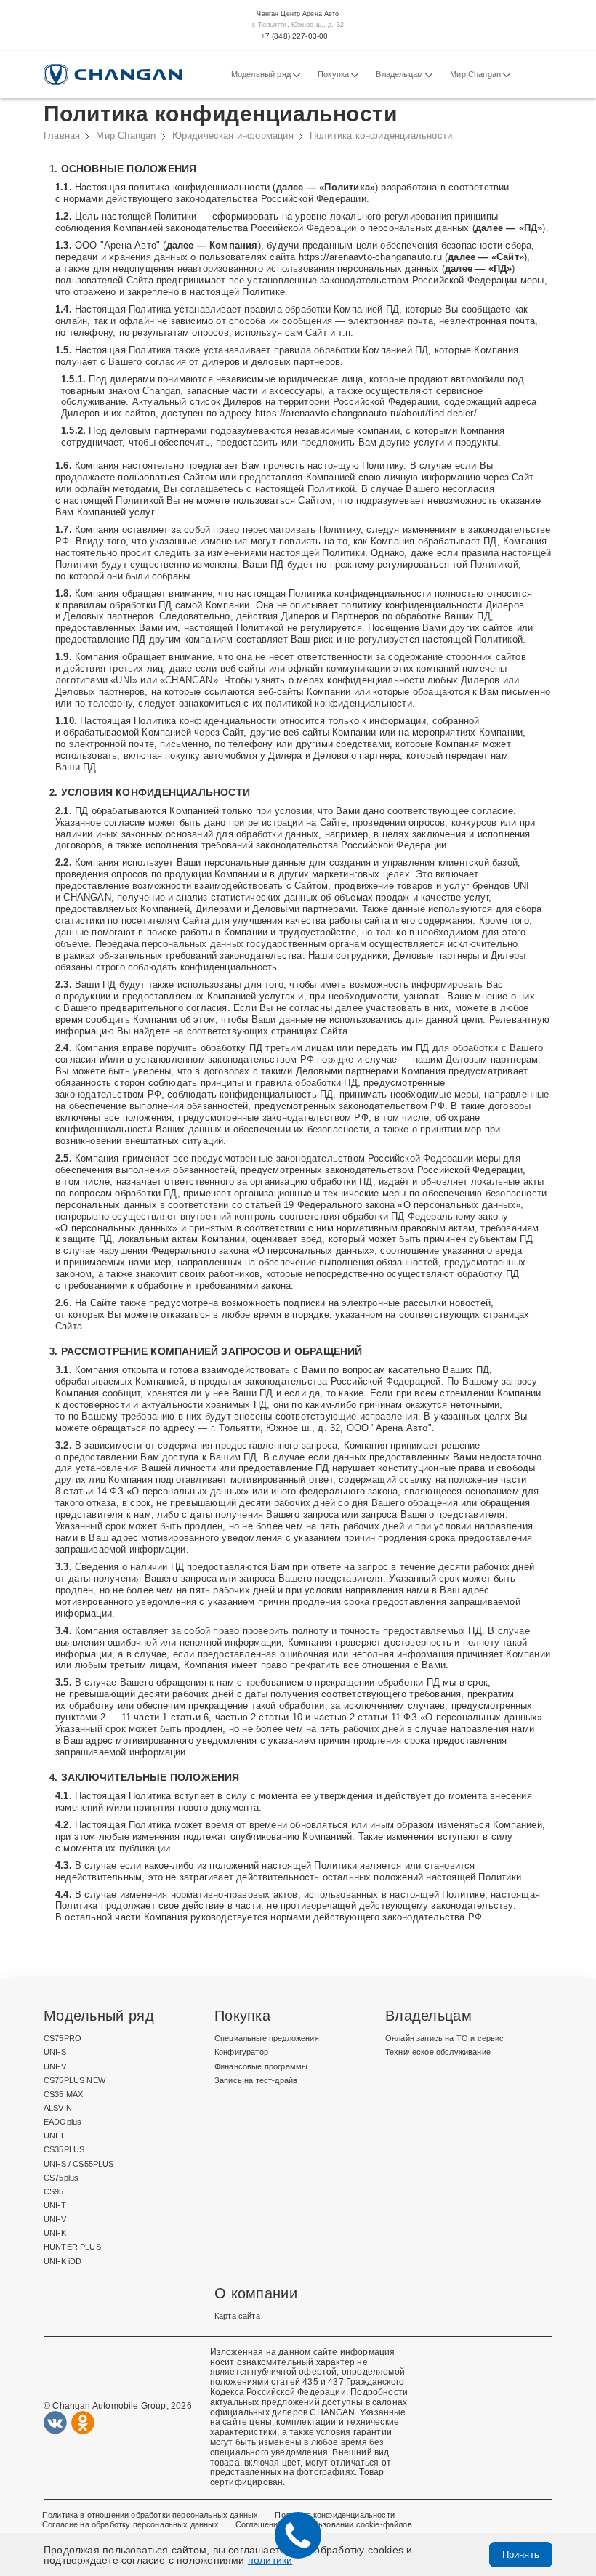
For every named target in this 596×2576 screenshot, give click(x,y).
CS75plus (61, 2178)
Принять (521, 2555)
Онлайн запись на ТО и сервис (445, 2038)
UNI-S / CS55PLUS (79, 2164)
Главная (62, 136)
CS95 (54, 2191)
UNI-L (55, 2136)
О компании (256, 2293)
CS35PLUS (64, 2149)
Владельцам (400, 74)
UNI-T (55, 2205)
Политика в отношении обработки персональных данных (150, 2515)
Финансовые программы (261, 2066)
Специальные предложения (267, 2038)
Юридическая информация (233, 136)
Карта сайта (237, 2316)
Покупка (334, 74)
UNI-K (55, 2233)
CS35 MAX (63, 2094)
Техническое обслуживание (438, 2052)
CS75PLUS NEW (74, 2080)
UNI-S (55, 2052)
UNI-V (55, 2066)
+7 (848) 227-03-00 (295, 36)
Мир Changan (476, 74)
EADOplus (63, 2122)
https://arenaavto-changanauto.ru (370, 257)
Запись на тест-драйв (256, 2080)
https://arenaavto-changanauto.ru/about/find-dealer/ (366, 413)
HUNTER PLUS (72, 2247)
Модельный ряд (262, 74)
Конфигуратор (241, 2052)
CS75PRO (63, 2038)
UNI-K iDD (63, 2261)
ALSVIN (58, 2108)
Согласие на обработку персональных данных (130, 2524)
